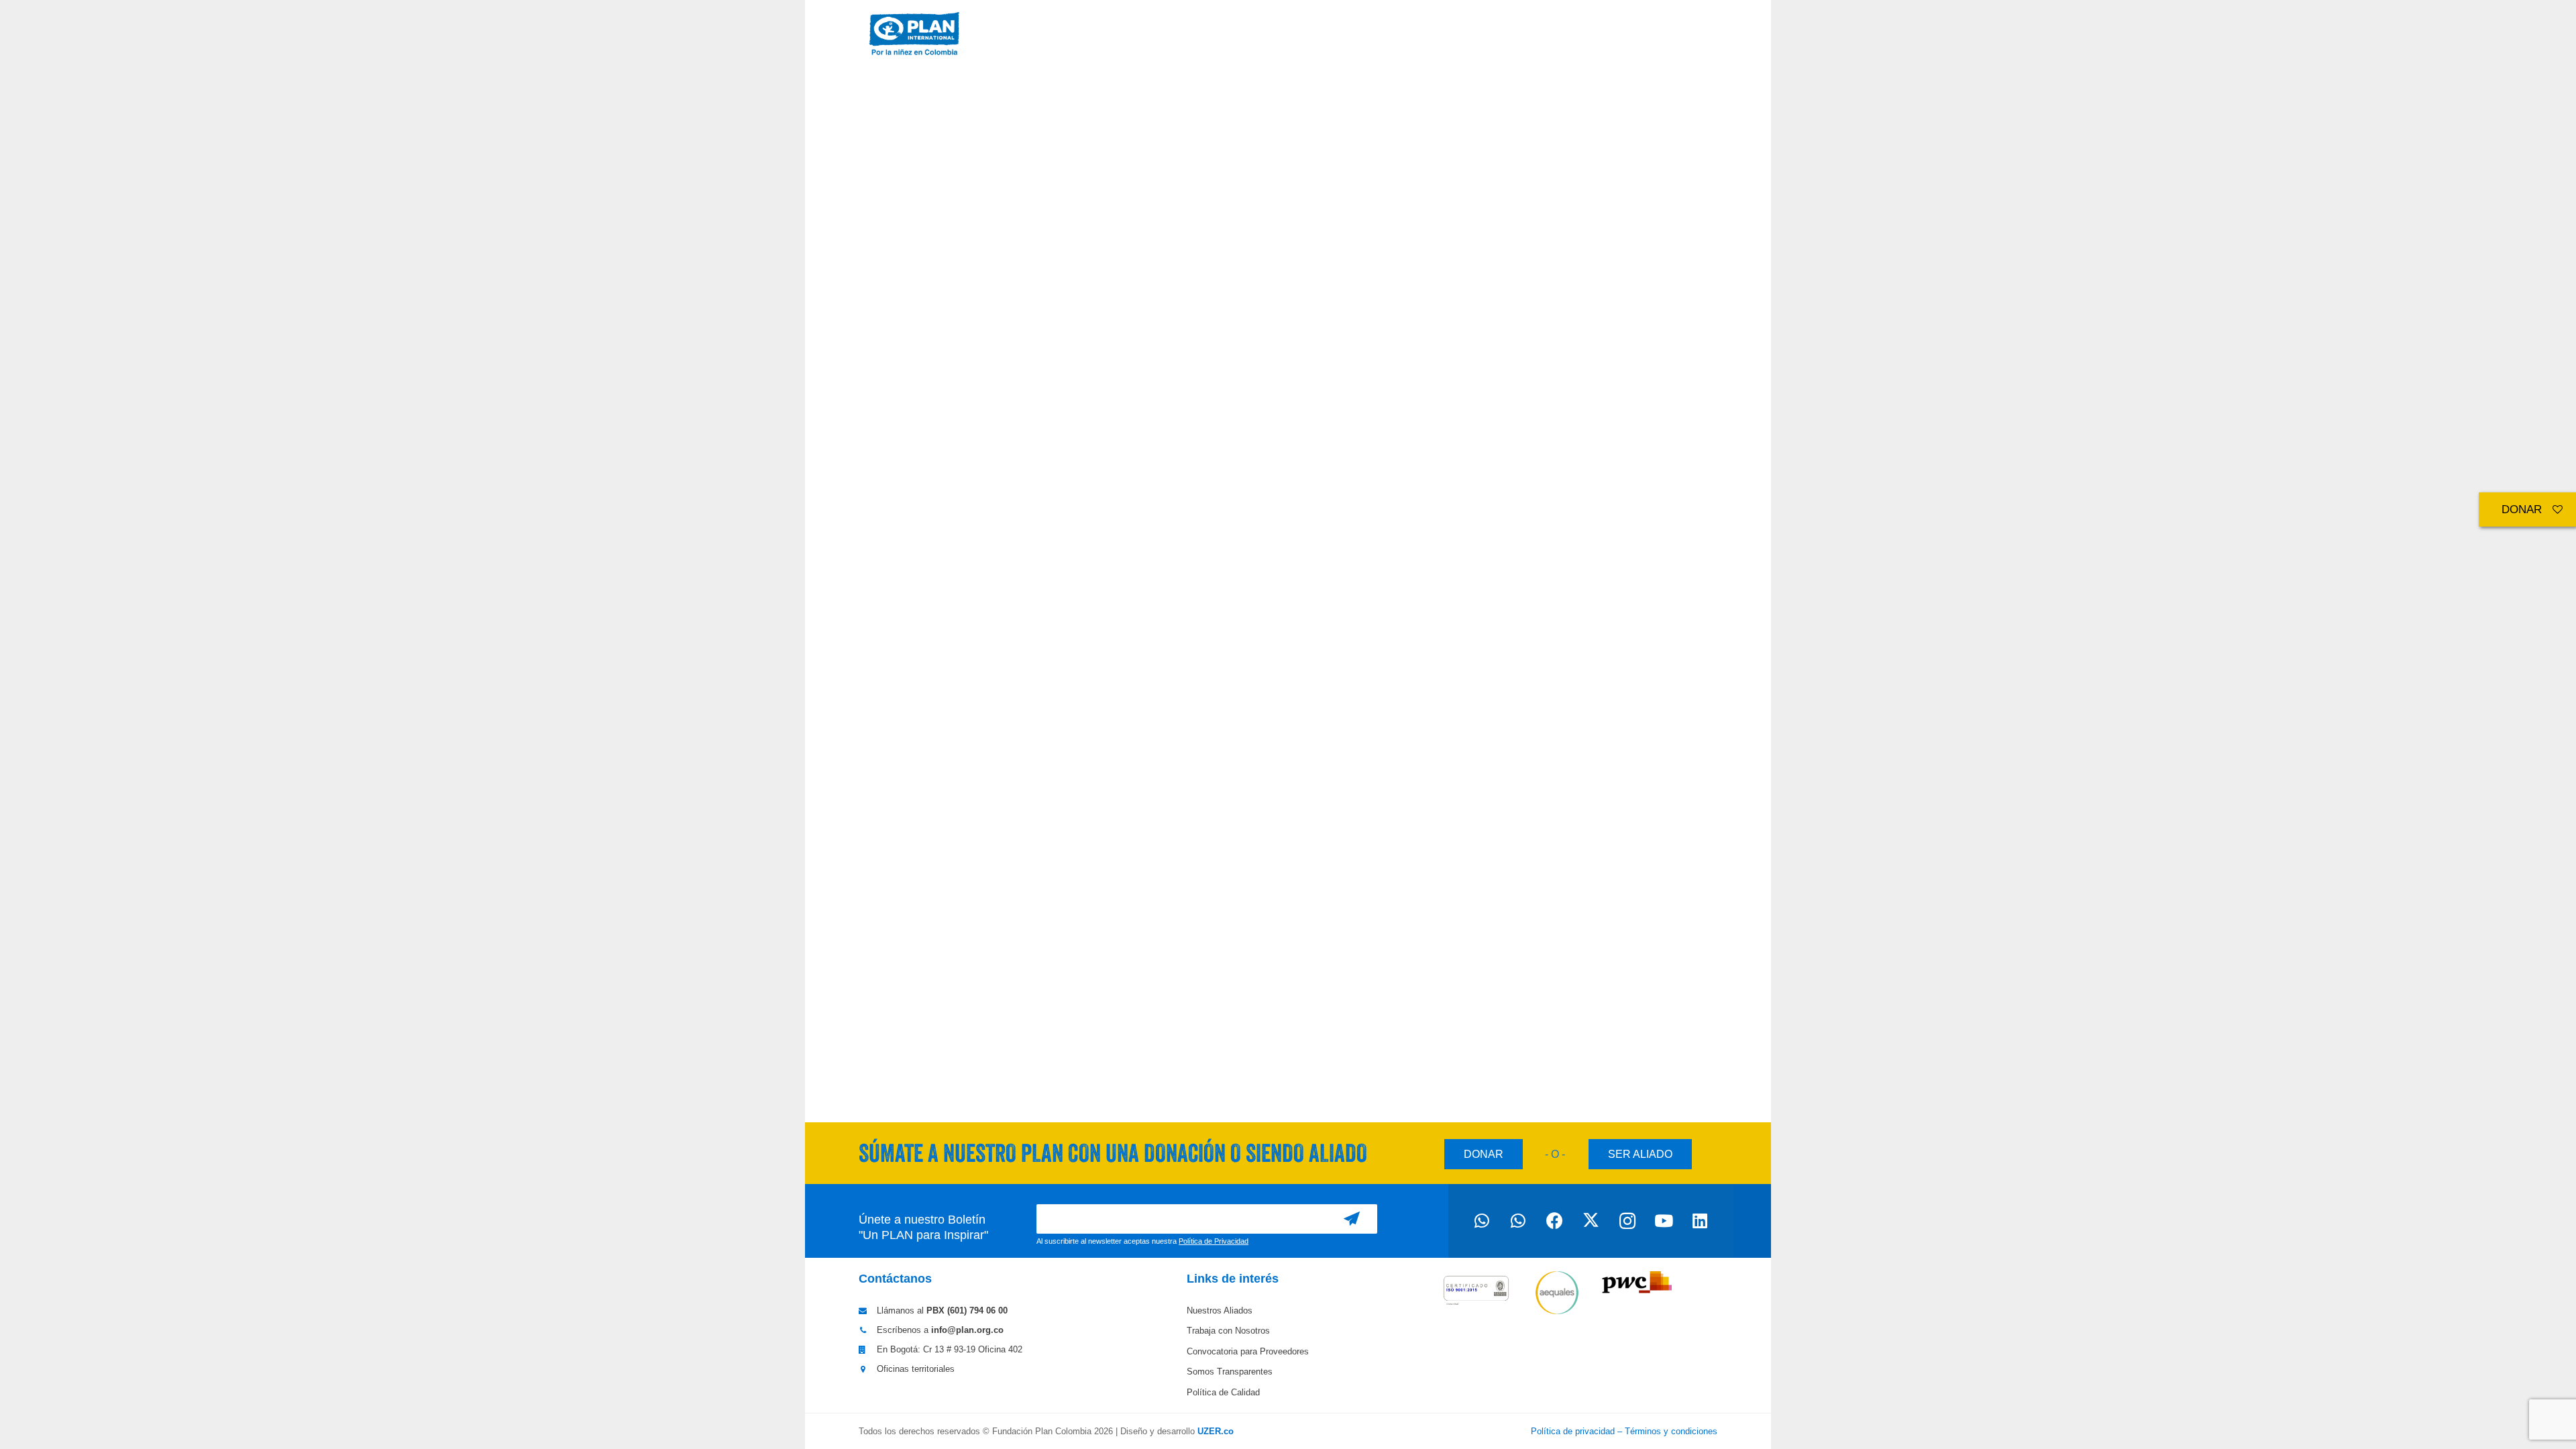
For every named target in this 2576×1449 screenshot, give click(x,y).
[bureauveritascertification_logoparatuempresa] (1476, 1294)
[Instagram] (1627, 1221)
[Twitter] (1591, 1221)
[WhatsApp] (1482, 1221)
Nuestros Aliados (1220, 1310)
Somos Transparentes (1230, 1372)
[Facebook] (1554, 1221)
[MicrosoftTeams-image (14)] (914, 34)
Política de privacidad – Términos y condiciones (1624, 1431)
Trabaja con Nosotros (1228, 1331)
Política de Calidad (1223, 1392)
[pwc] (1638, 1283)
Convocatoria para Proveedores (1248, 1351)
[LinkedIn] (1700, 1221)
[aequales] (1557, 1293)
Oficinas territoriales (916, 1369)
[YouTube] (1664, 1221)
